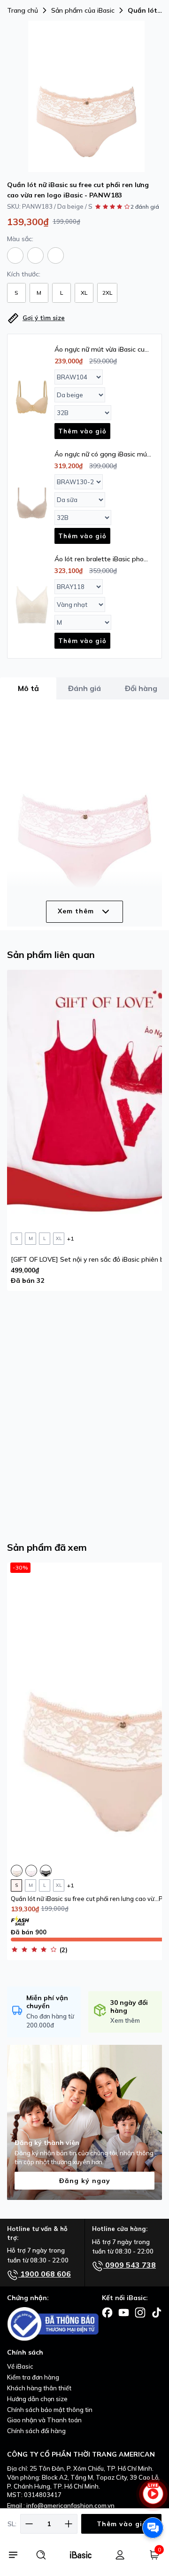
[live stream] (153, 2498)
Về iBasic (20, 2366)
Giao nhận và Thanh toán (44, 2420)
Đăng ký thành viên (47, 2143)
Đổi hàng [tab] (141, 688)
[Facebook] (107, 2312)
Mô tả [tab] (28, 688)
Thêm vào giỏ (122, 2524)
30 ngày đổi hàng (129, 2007)
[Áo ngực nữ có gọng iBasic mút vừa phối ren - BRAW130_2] (32, 498)
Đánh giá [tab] (84, 688)
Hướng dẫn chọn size (37, 2399)
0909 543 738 (130, 2265)
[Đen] (56, 255)
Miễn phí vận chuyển (47, 2002)
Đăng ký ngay (85, 2181)
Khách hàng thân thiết (39, 2388)
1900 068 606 (45, 2274)
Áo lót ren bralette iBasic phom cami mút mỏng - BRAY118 (102, 559)
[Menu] (13, 2555)
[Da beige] (15, 255)
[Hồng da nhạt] (35, 255)
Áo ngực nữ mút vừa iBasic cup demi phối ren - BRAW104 (102, 349)
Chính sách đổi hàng (36, 2431)
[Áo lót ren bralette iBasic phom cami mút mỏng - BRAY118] (32, 603)
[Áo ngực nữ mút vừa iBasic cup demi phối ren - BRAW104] (32, 393)
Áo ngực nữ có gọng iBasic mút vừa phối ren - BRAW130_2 (102, 454)
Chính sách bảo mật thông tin (50, 2410)
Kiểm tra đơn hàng (33, 2377)
